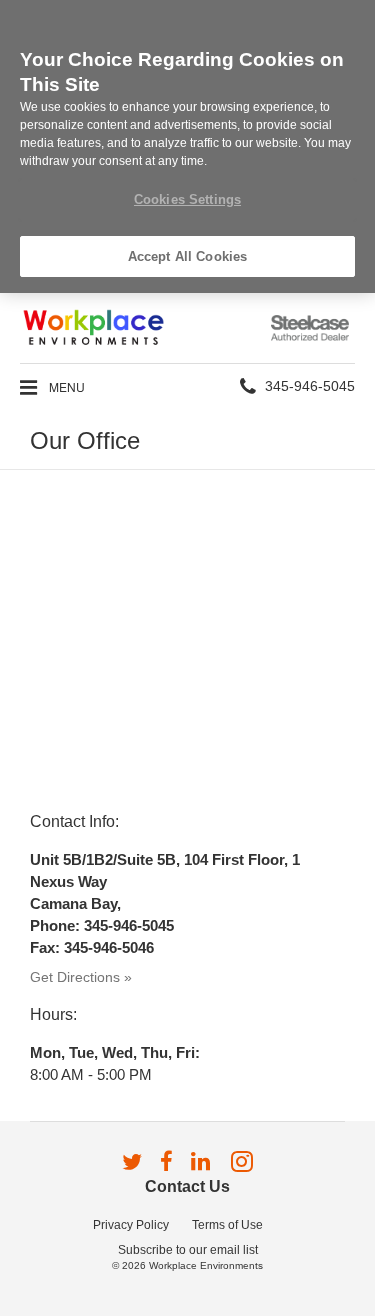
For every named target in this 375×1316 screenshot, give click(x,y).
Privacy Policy (131, 1225)
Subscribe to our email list (188, 1250)
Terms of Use (227, 1225)
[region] (187, 146)
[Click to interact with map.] (187, 640)
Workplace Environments (206, 1265)
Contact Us (187, 1186)
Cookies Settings (187, 199)
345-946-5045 (129, 925)
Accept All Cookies (187, 256)
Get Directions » (81, 977)
